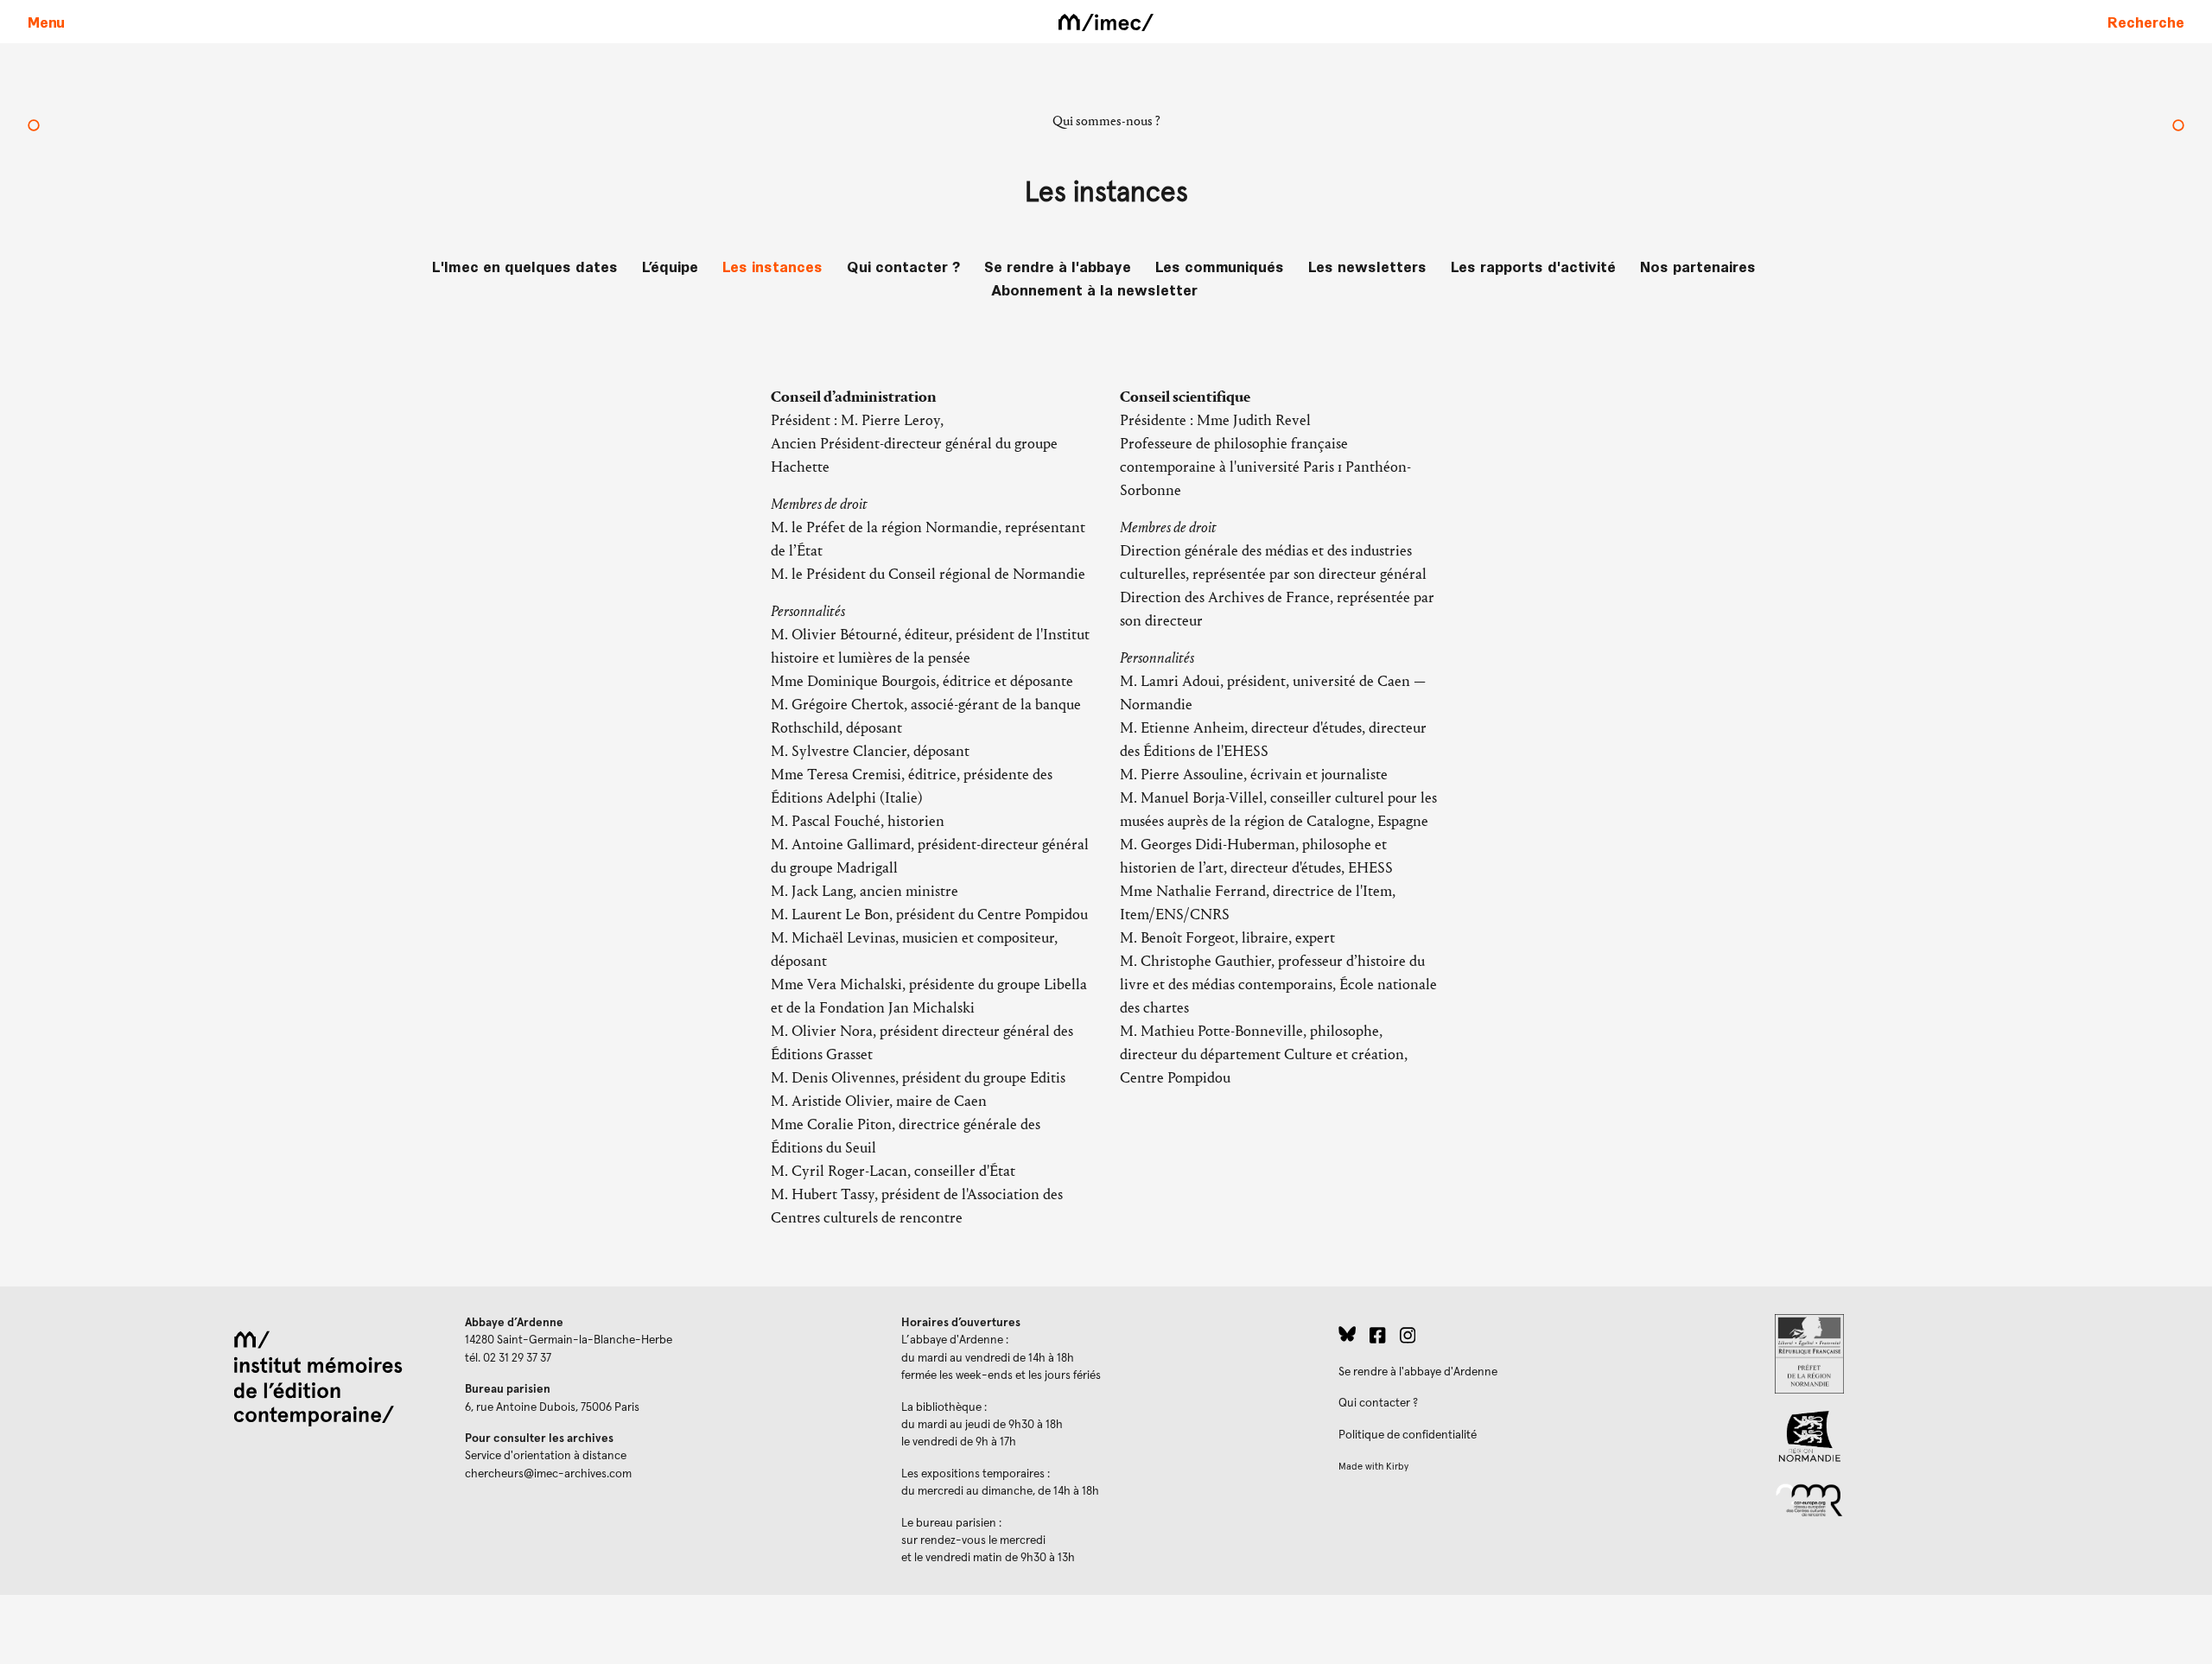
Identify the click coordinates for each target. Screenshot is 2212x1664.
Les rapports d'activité (1533, 266)
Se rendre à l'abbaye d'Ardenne (1418, 1372)
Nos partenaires (1698, 266)
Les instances (772, 266)
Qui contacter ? (903, 266)
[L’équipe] (34, 127)
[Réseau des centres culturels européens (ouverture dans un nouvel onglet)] (1980, 1499)
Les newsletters (1367, 266)
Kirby (1397, 1467)
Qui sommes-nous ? (1106, 121)
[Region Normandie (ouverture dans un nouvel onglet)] (1980, 1436)
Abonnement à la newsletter (1094, 289)
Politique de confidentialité (1408, 1435)
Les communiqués (1220, 266)
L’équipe (670, 266)
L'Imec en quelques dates (525, 266)
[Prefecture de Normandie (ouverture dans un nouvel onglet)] (1980, 1354)
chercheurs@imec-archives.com (548, 1474)
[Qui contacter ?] (2178, 127)
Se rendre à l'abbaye (1058, 266)
